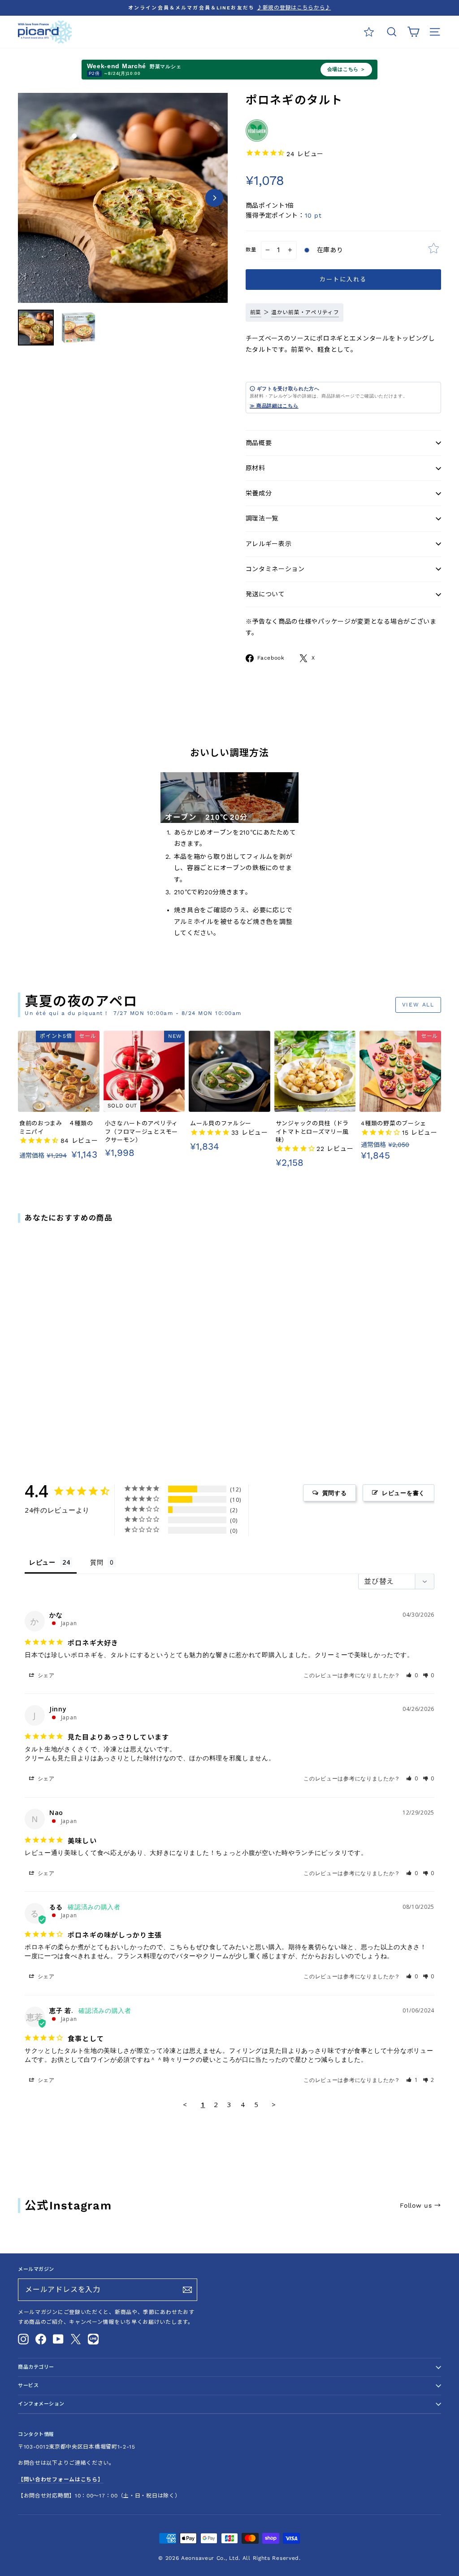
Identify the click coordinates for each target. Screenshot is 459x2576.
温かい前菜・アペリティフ (305, 312)
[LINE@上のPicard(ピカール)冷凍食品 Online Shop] (93, 2339)
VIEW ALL (418, 1005)
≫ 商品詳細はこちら (274, 406)
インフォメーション (41, 2404)
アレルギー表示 (269, 544)
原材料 (255, 468)
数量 (251, 250)
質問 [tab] (97, 1562)
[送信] (187, 2290)
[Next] (214, 198)
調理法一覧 (262, 518)
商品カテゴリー (36, 2367)
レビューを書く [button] (403, 1493)
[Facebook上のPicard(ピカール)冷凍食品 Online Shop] (41, 2339)
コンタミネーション (275, 569)
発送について (265, 594)
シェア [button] (45, 1675)
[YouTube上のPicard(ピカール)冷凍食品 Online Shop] (58, 2339)
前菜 (256, 312)
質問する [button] (335, 1493)
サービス (28, 2386)
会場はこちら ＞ (346, 69)
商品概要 (259, 443)
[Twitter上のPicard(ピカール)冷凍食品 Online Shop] (76, 2339)
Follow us (420, 2205)
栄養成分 (259, 493)
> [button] (274, 2104)
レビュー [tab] (42, 1562)
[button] (412, 1675)
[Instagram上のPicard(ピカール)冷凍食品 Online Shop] (23, 2339)
